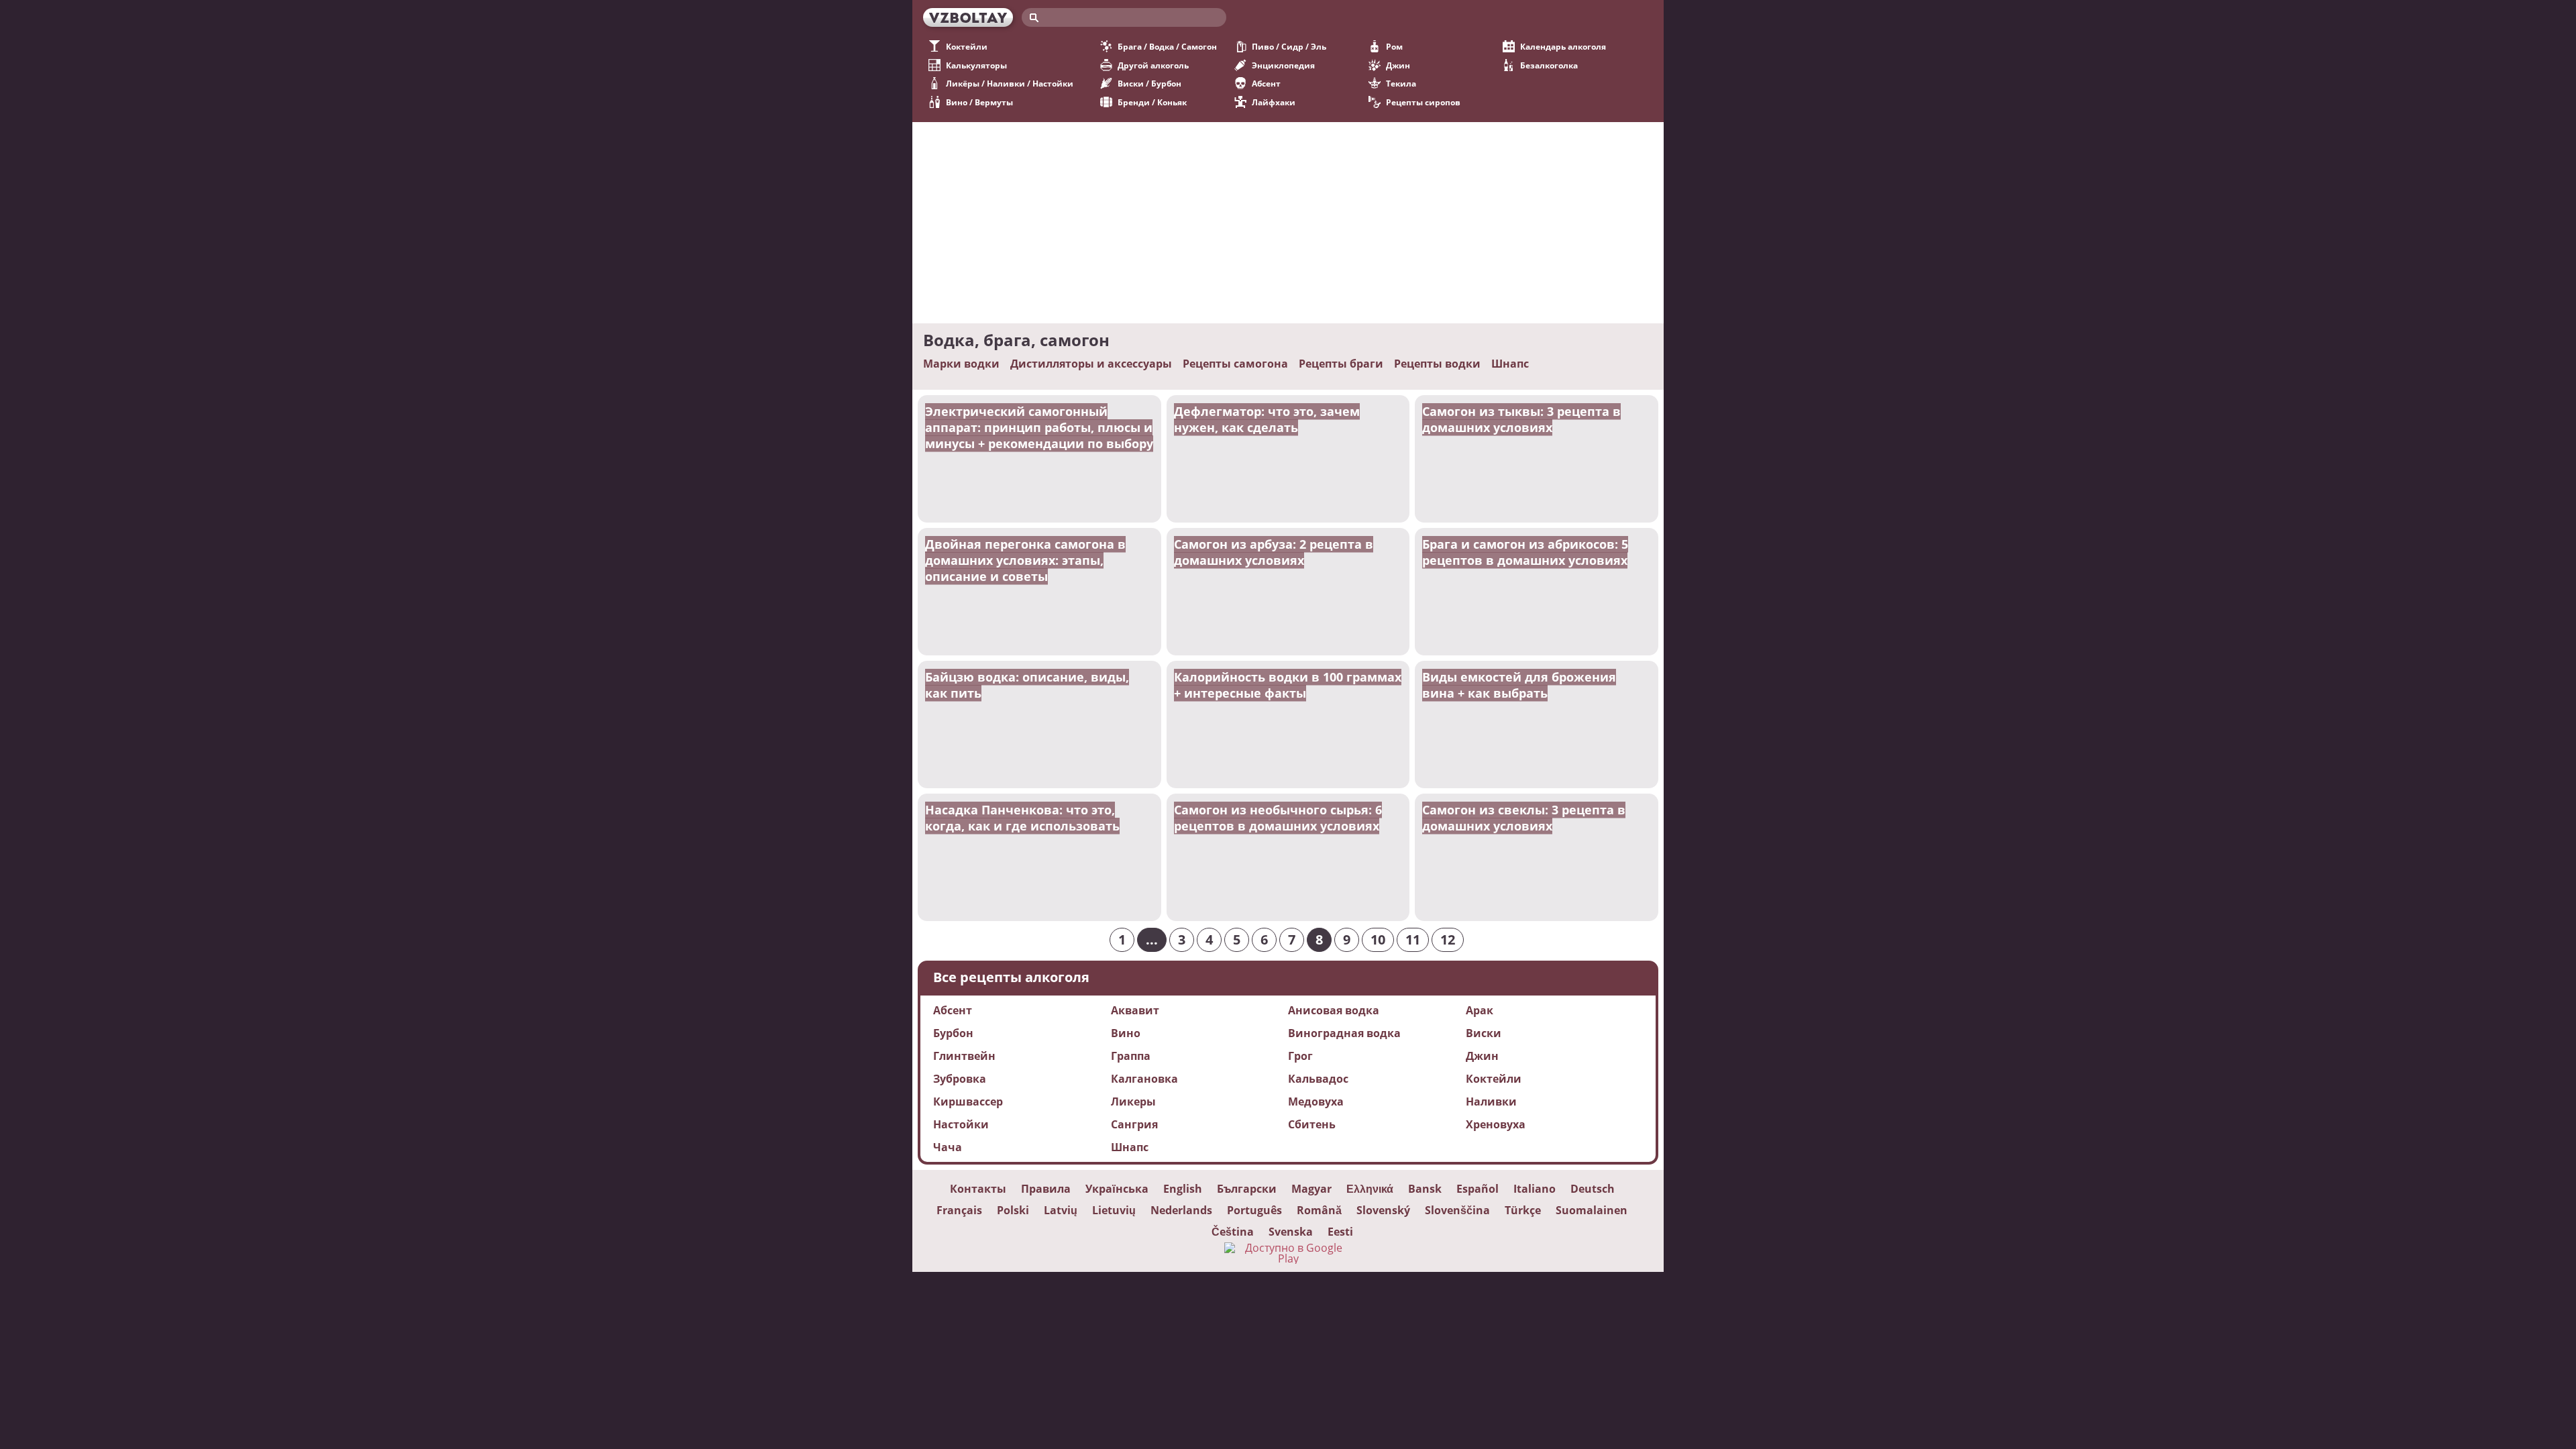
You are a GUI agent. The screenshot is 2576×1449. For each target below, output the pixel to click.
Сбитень (1312, 1124)
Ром (1394, 47)
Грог (1300, 1056)
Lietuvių (1114, 1210)
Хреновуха (1496, 1124)
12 (1448, 940)
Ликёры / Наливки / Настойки (1010, 84)
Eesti (1340, 1232)
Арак (1480, 1010)
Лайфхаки (1274, 102)
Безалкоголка (1549, 65)
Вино (1126, 1033)
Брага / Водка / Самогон (1167, 47)
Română (1319, 1210)
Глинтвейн (964, 1056)
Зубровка (960, 1079)
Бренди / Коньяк (1152, 102)
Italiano (1535, 1189)
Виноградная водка (1344, 1033)
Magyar (1311, 1189)
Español (1478, 1189)
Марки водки (961, 364)
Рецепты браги (1341, 364)
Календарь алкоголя (1563, 47)
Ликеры (1133, 1102)
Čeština (1233, 1232)
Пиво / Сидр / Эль (1289, 47)
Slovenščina (1457, 1210)
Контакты (978, 1189)
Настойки (961, 1124)
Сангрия (1134, 1124)
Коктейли (967, 47)
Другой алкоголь (1153, 65)
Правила (1046, 1189)
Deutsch (1593, 1189)
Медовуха (1316, 1102)
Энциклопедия (1283, 65)
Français (959, 1210)
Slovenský (1383, 1210)
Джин (1398, 65)
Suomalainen (1592, 1210)
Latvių (1061, 1210)
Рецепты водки (1437, 364)
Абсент (1266, 84)
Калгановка (1144, 1079)
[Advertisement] (1288, 223)
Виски (1484, 1033)
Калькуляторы (976, 65)
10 (1378, 940)
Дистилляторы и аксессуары (1091, 364)
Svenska (1291, 1232)
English (1183, 1189)
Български (1247, 1189)
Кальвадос (1318, 1079)
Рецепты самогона (1235, 364)
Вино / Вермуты (979, 102)
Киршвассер (968, 1102)
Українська (1117, 1189)
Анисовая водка (1334, 1010)
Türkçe (1523, 1210)
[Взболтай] (968, 17)
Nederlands (1181, 1210)
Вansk (1425, 1189)
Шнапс (1510, 364)
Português (1254, 1210)
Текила (1401, 84)
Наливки (1491, 1102)
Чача (948, 1147)
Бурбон (953, 1033)
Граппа (1131, 1056)
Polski (1013, 1210)
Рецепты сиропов (1423, 102)
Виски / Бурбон (1149, 84)
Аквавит (1135, 1010)
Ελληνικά (1370, 1189)
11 (1413, 940)
